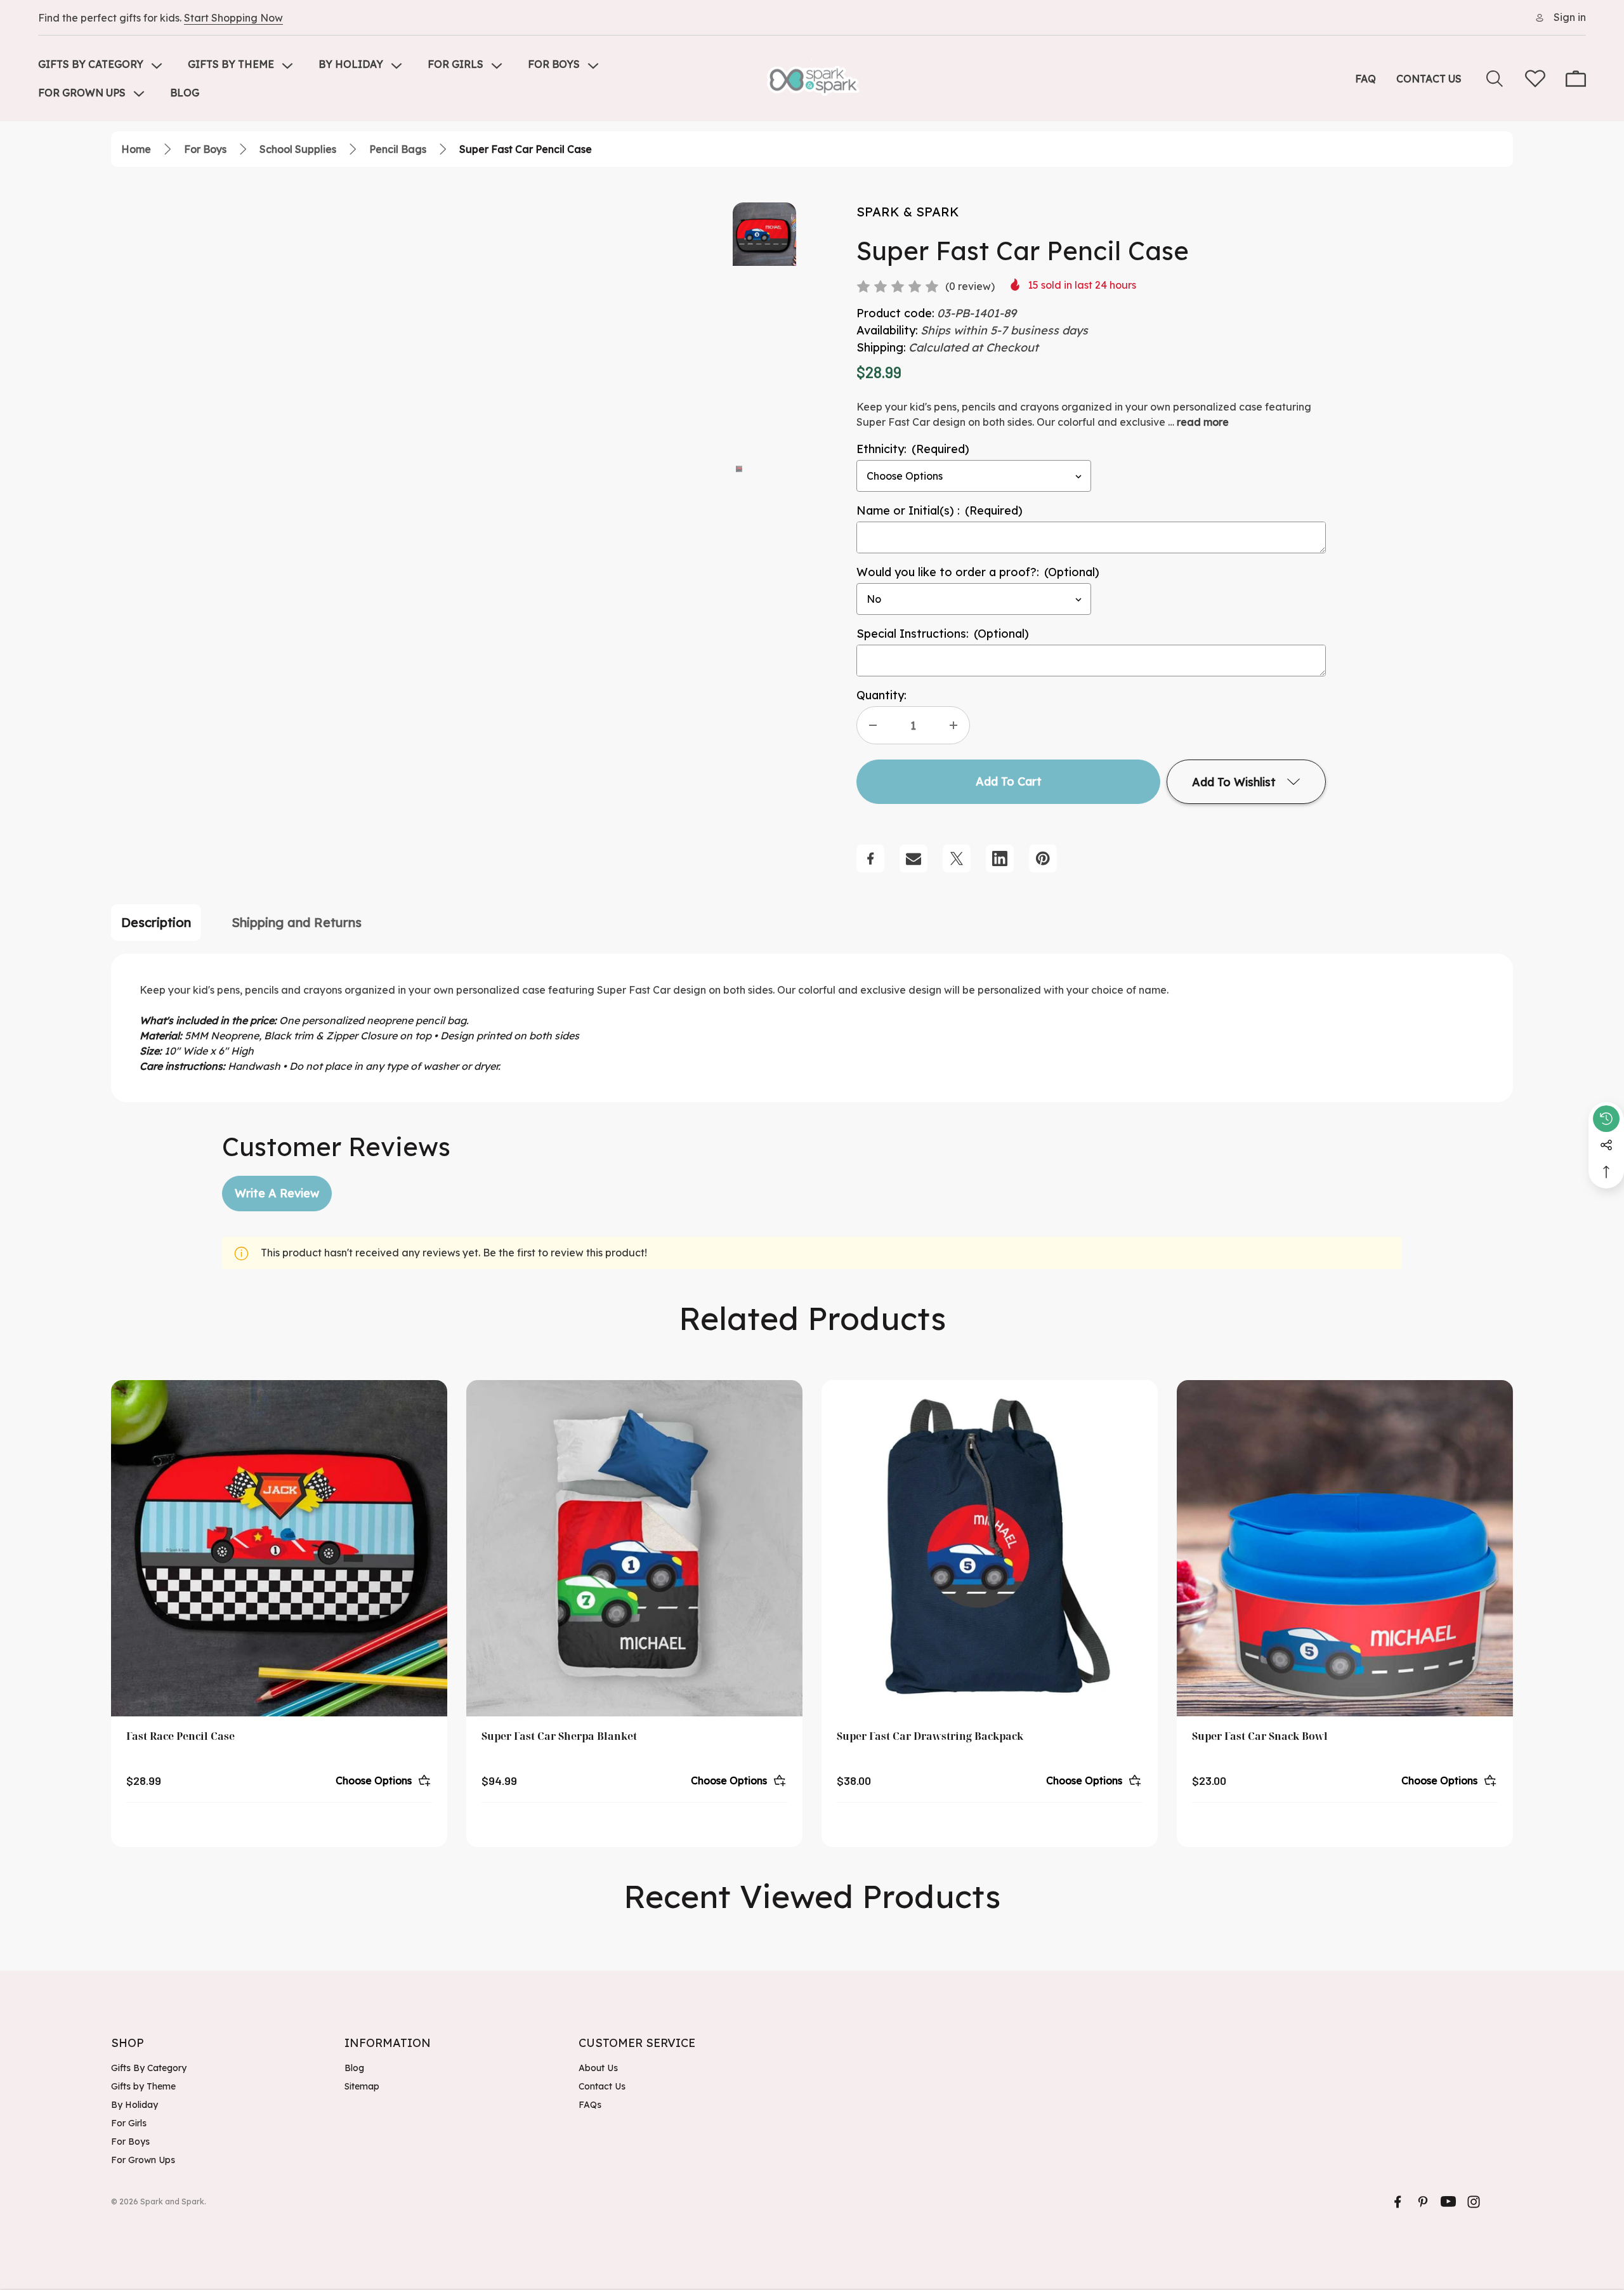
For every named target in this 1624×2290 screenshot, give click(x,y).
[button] (739, 468)
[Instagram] (1474, 2202)
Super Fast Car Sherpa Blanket (559, 1736)
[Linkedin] (1000, 859)
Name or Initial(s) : (940, 510)
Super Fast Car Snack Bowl (1260, 1736)
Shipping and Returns (297, 922)
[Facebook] (870, 859)
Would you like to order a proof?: (978, 572)
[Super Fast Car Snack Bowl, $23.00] (1345, 1548)
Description (156, 922)
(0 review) (970, 286)
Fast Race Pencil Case (180, 1736)
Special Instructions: (943, 634)
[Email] (913, 859)
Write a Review (277, 1193)
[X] (957, 859)
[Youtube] (1448, 2202)
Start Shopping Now (233, 18)
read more (1203, 422)
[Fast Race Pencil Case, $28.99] (279, 1548)
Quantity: (881, 695)
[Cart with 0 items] (1576, 79)
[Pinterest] (1043, 859)
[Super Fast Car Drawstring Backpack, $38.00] (990, 1548)
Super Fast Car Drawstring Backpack (930, 1736)
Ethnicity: (913, 449)
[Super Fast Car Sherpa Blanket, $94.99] (634, 1548)
